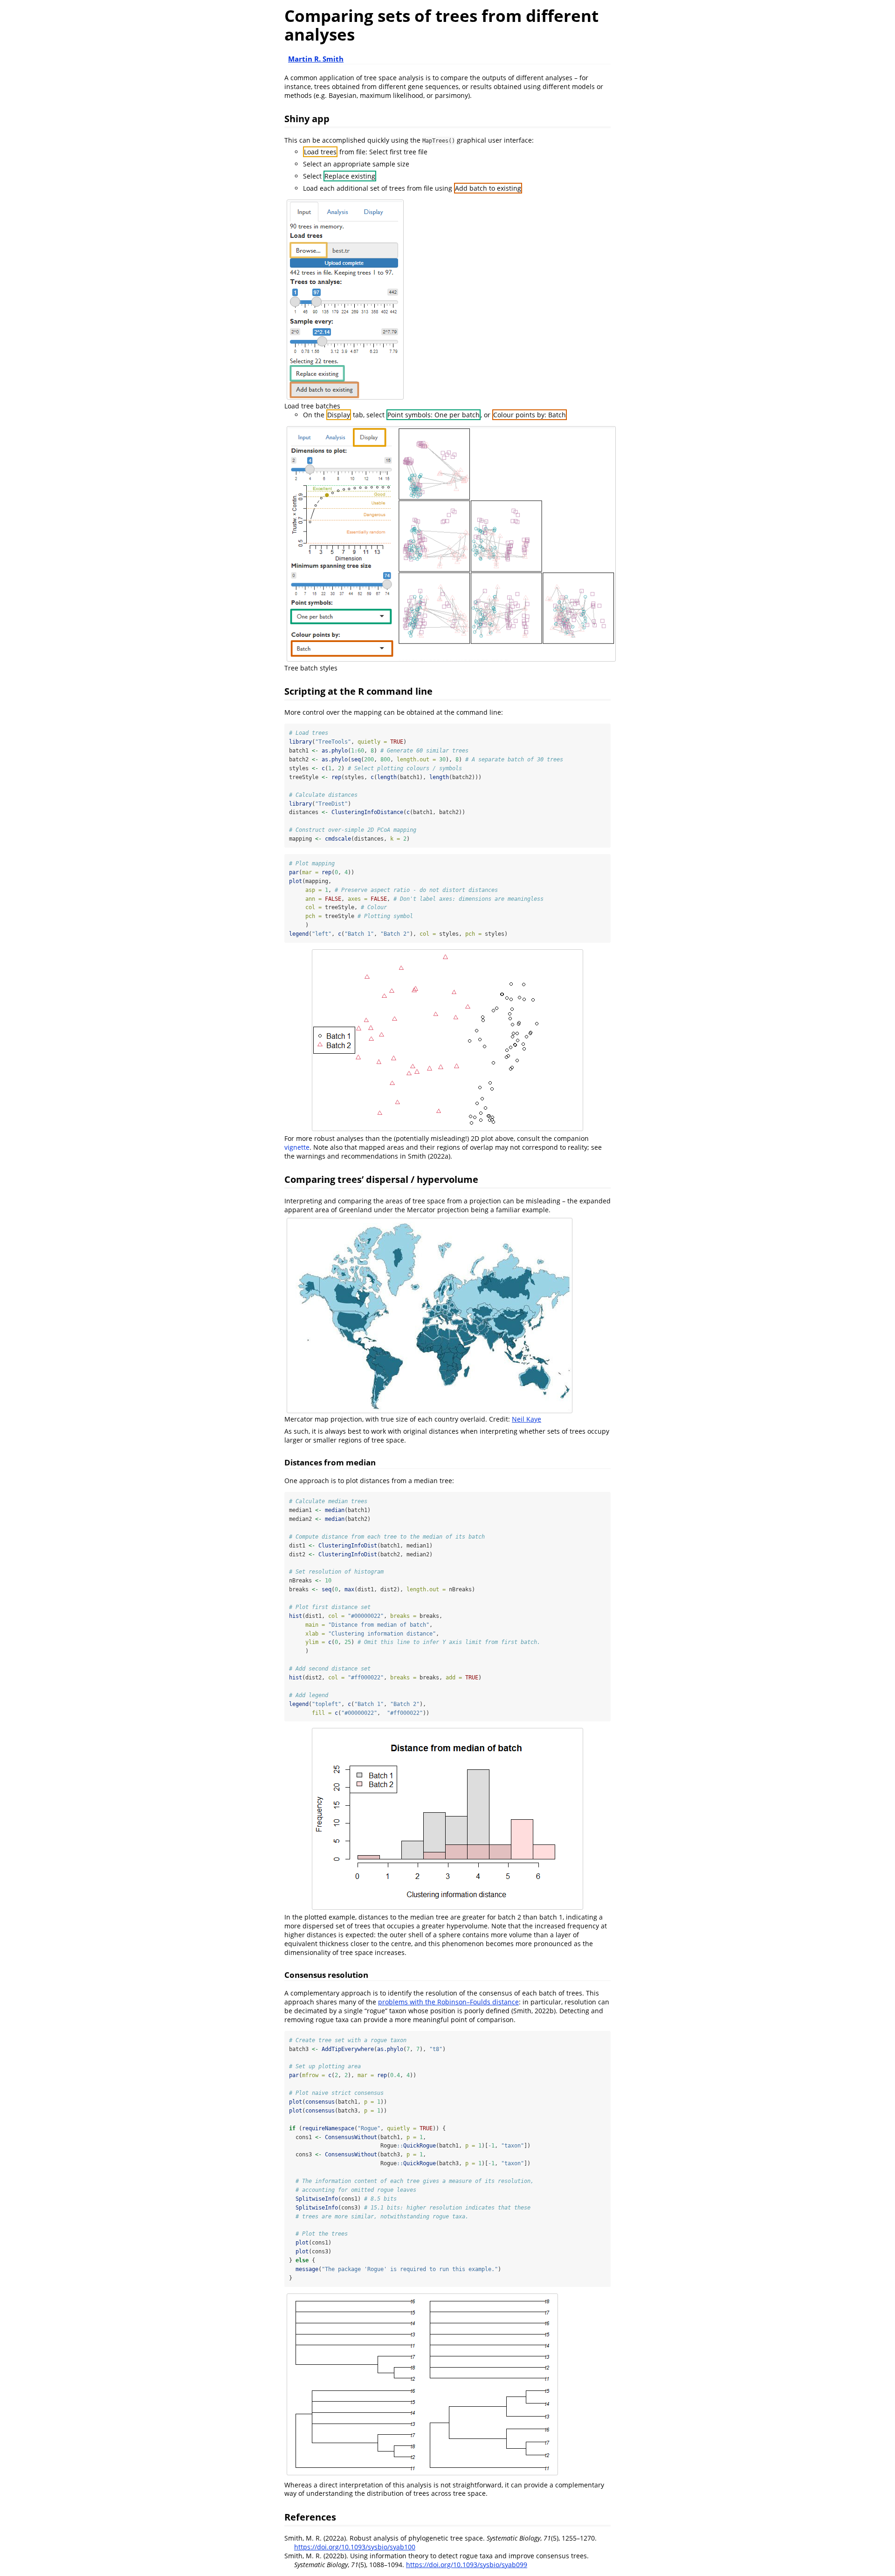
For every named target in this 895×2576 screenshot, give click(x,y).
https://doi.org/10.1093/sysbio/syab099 (467, 2565)
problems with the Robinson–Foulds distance (448, 2002)
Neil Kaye (527, 1419)
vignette (297, 1147)
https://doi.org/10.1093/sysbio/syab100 (355, 2547)
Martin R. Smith (316, 59)
